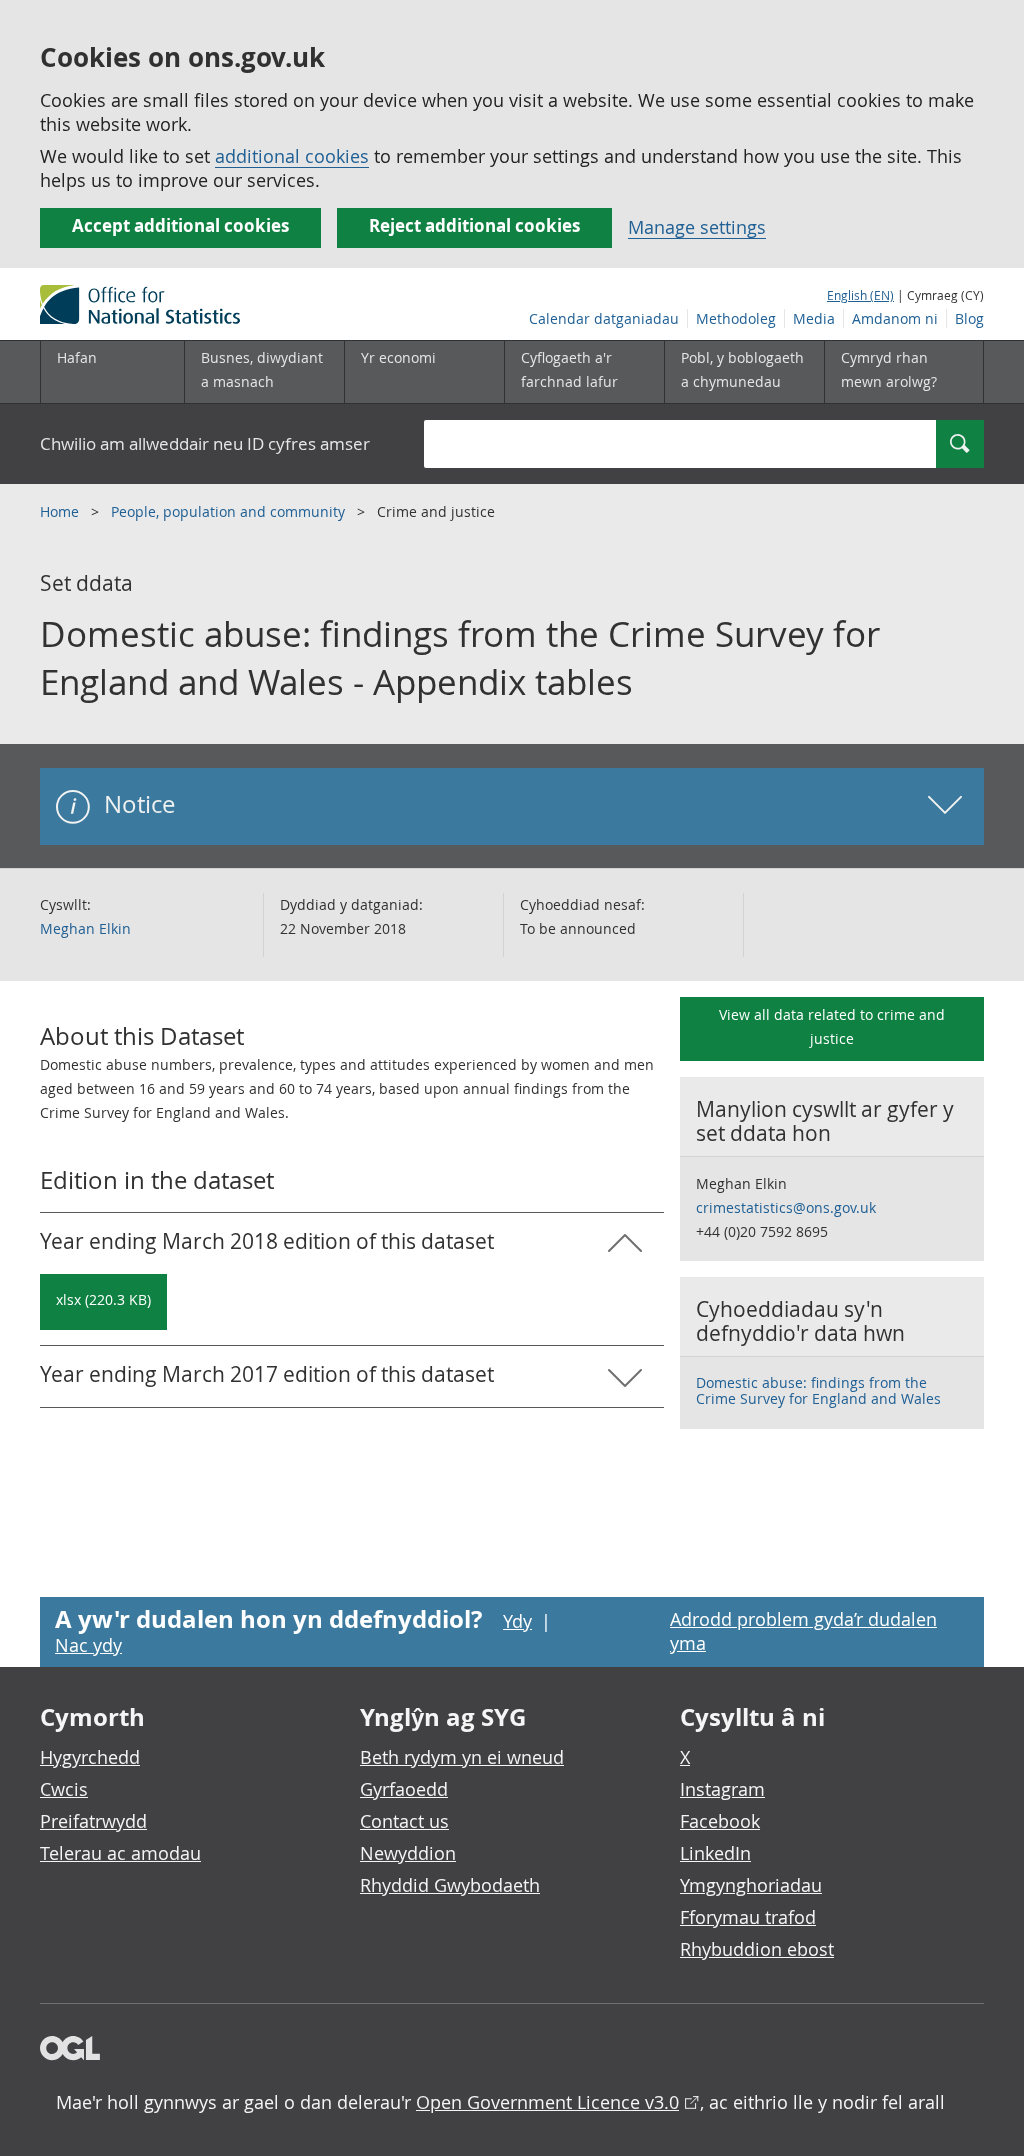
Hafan (77, 357)
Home (61, 511)
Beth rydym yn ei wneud (462, 1757)
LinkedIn (715, 1853)
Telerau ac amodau (120, 1853)
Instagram (722, 1789)
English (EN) (860, 295)
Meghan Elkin (85, 928)
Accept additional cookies (180, 225)
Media (814, 318)
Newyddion (408, 1853)
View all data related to (832, 1026)
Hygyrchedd (90, 1757)
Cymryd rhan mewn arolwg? (889, 369)
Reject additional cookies (474, 225)
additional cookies (292, 156)
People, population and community (230, 511)
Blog (969, 318)
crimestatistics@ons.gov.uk (786, 1207)
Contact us (404, 1821)
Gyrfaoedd (404, 1789)
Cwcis (64, 1789)
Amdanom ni (895, 318)
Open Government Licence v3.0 (547, 2102)
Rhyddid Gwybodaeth (450, 1885)
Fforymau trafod (748, 1917)
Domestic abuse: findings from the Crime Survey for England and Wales (818, 1390)
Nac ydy (88, 1645)
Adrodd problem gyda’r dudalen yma (803, 1631)
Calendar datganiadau (604, 318)
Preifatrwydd (93, 1821)
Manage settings (697, 227)
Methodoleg (736, 318)
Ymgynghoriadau (751, 1885)
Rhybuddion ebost (757, 1949)
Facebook (720, 1821)
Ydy (517, 1621)
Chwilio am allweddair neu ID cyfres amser (205, 443)
